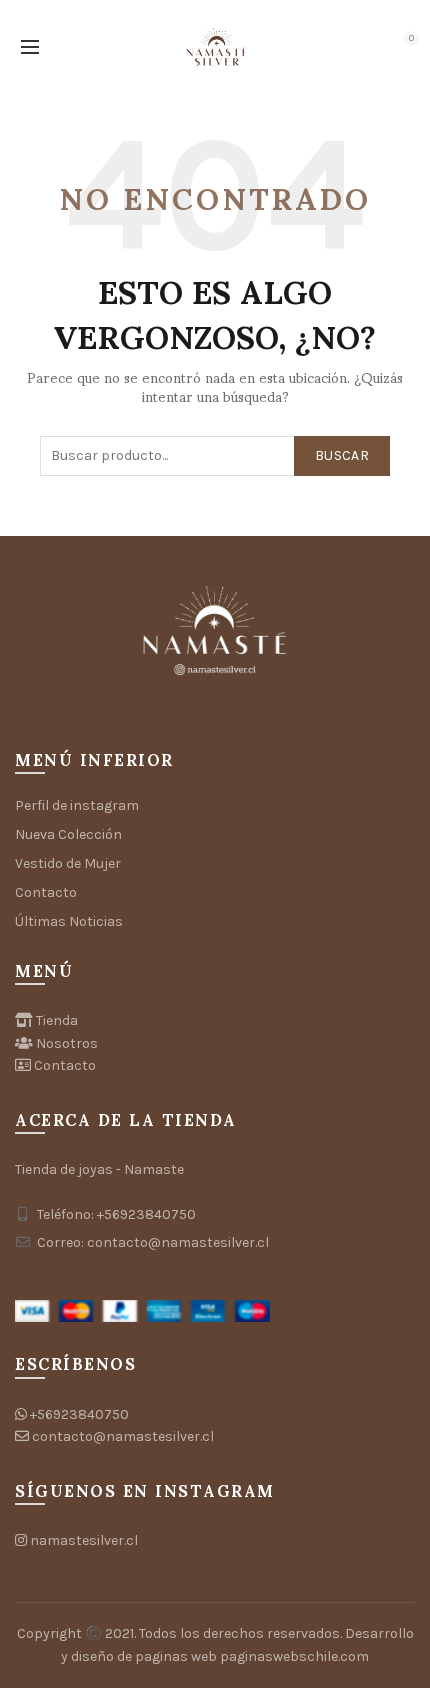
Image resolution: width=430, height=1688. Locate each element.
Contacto (46, 892)
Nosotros (67, 1043)
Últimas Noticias (69, 921)
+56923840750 (79, 1414)
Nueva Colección (68, 834)
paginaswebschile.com (294, 1656)
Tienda (57, 1020)
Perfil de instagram (77, 805)
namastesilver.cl (84, 1540)
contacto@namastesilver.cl (123, 1436)
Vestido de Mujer (68, 863)
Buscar (342, 455)
